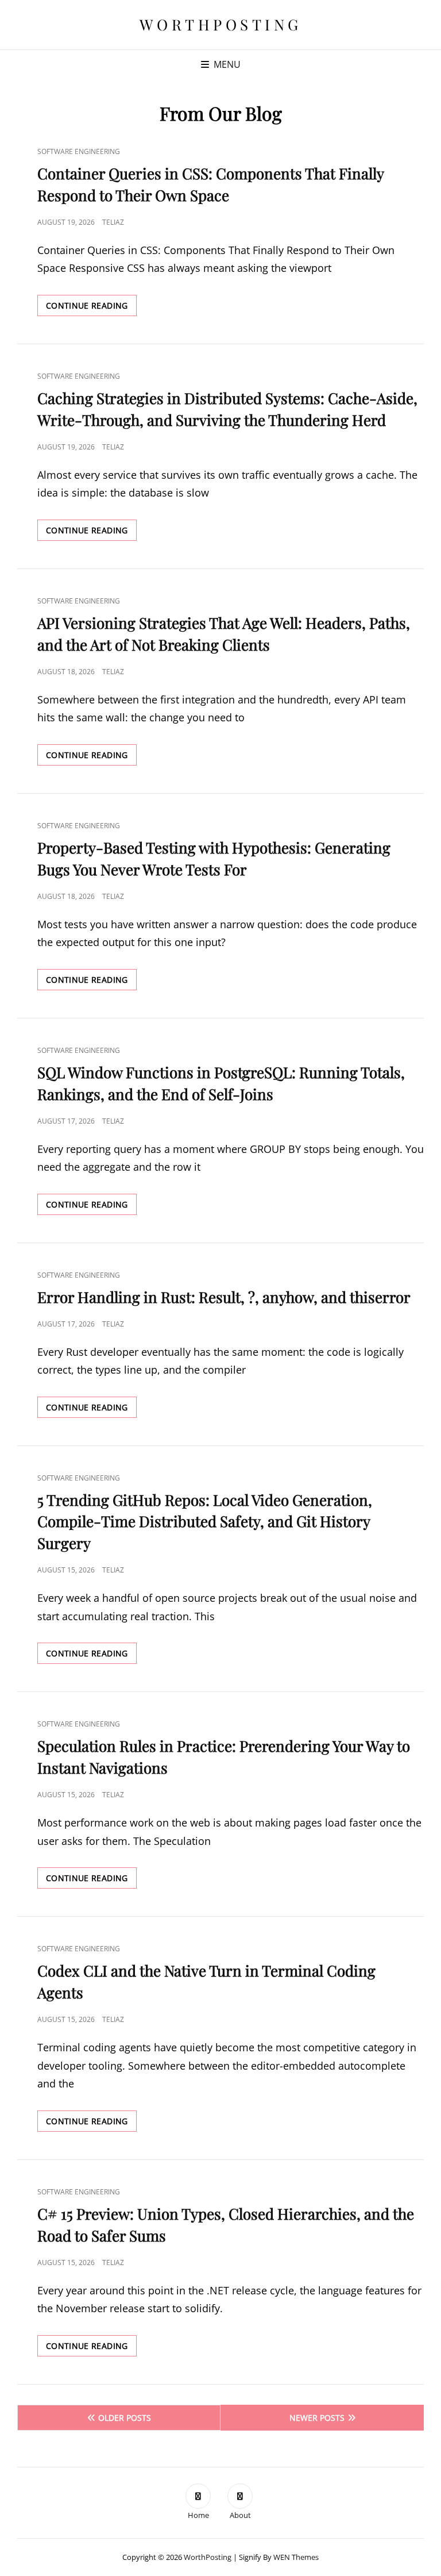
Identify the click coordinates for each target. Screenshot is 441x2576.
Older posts (125, 2418)
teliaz (113, 222)
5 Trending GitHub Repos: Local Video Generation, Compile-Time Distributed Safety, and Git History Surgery (205, 1522)
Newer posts (317, 2418)
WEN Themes (296, 2557)
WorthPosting (221, 24)
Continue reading (91, 308)
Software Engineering (79, 151)
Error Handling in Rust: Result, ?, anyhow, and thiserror (224, 1297)
